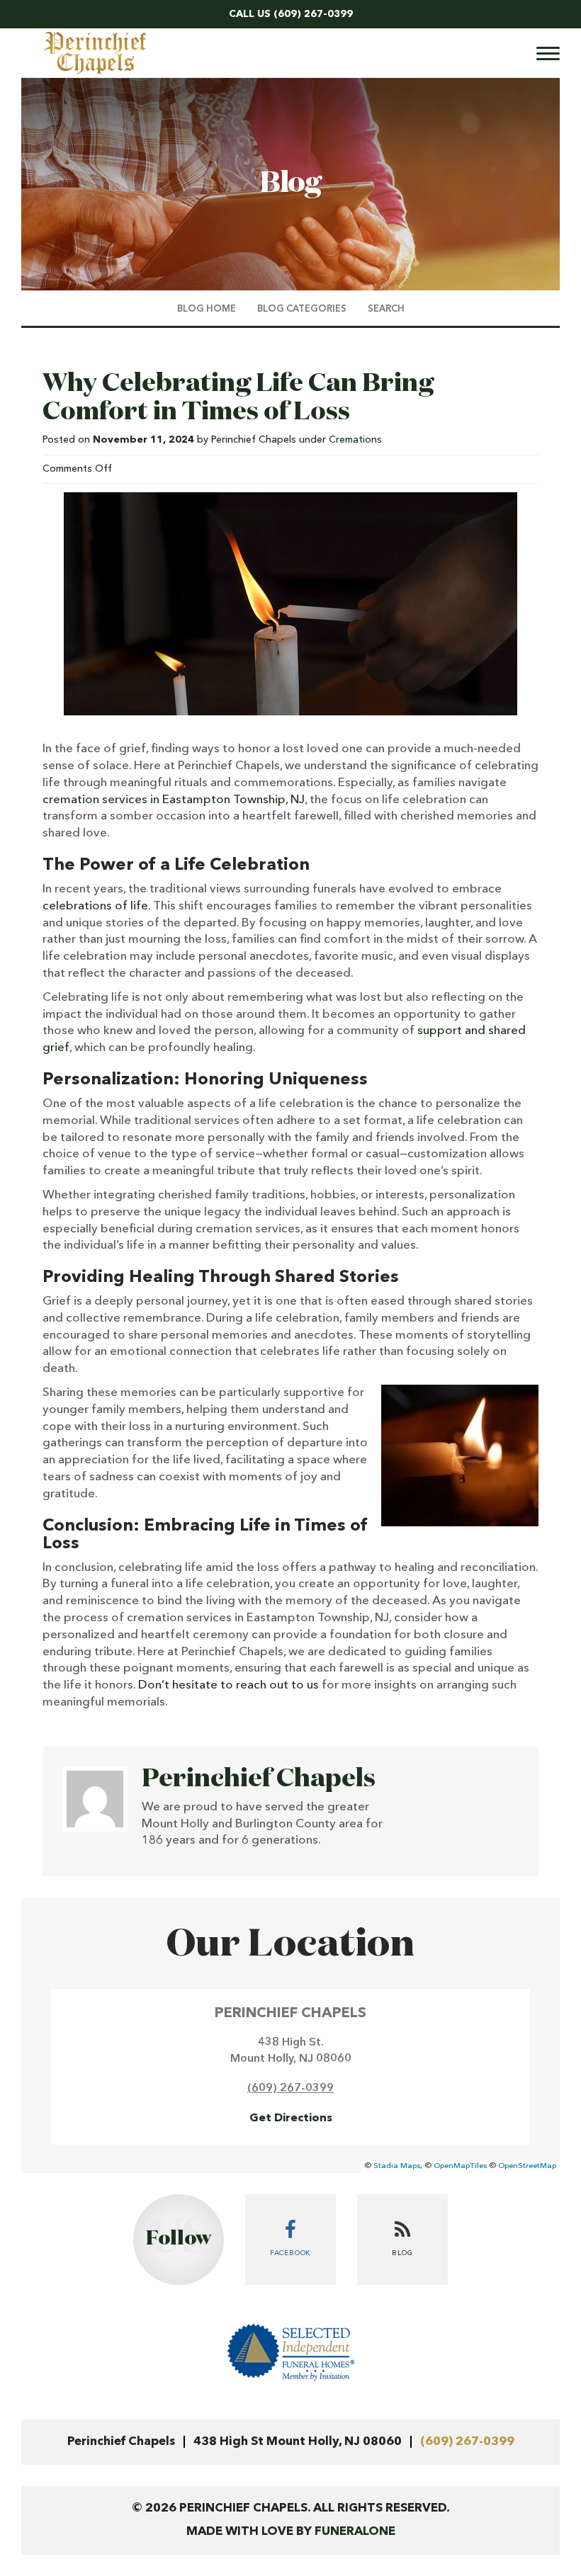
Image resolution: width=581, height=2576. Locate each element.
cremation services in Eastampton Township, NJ (174, 800)
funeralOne (355, 2532)
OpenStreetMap (527, 2166)
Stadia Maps (397, 2166)
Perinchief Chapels (259, 1779)
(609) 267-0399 (313, 14)
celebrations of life (95, 906)
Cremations (355, 440)
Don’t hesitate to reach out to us (229, 1685)
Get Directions (291, 2118)
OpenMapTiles (460, 2166)
